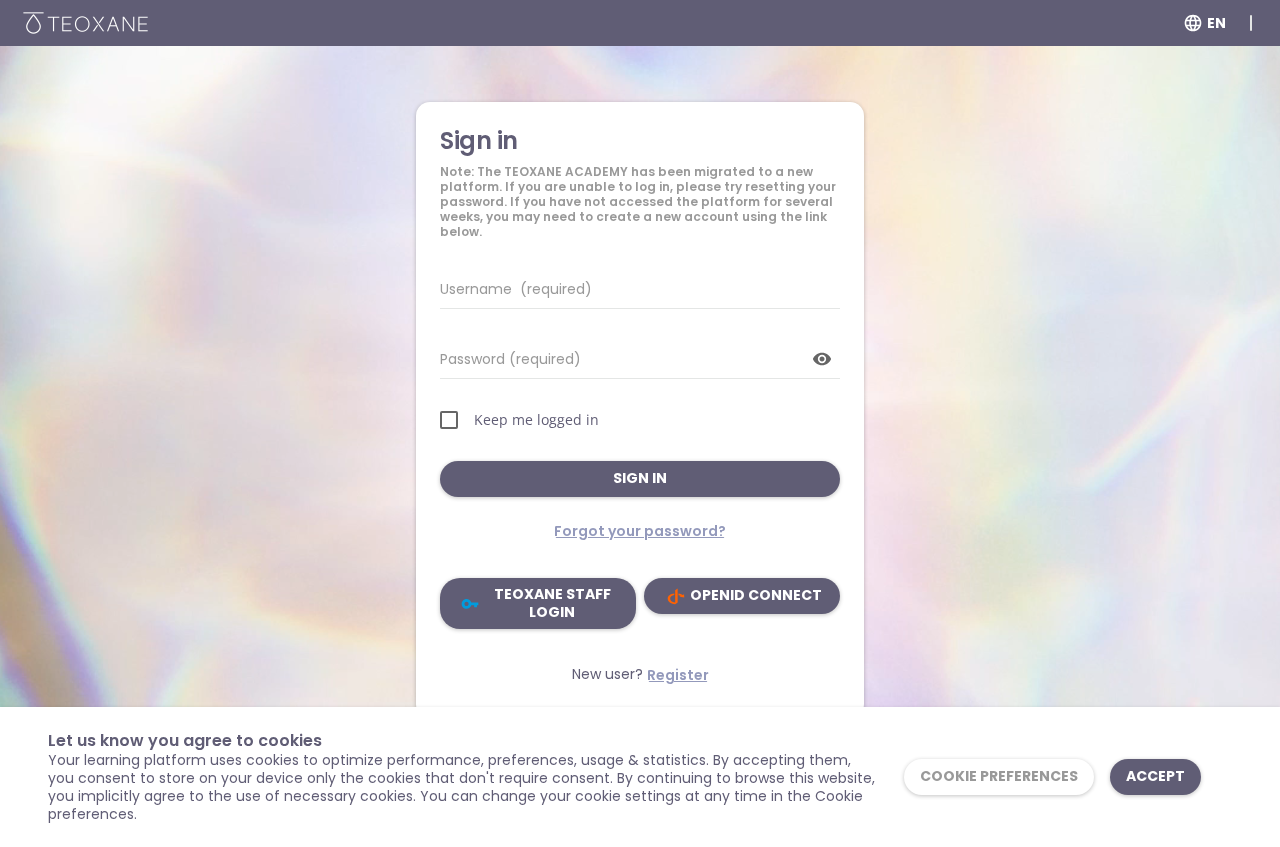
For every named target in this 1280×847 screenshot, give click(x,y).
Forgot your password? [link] (640, 531)
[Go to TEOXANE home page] (85, 23)
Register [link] (678, 675)
